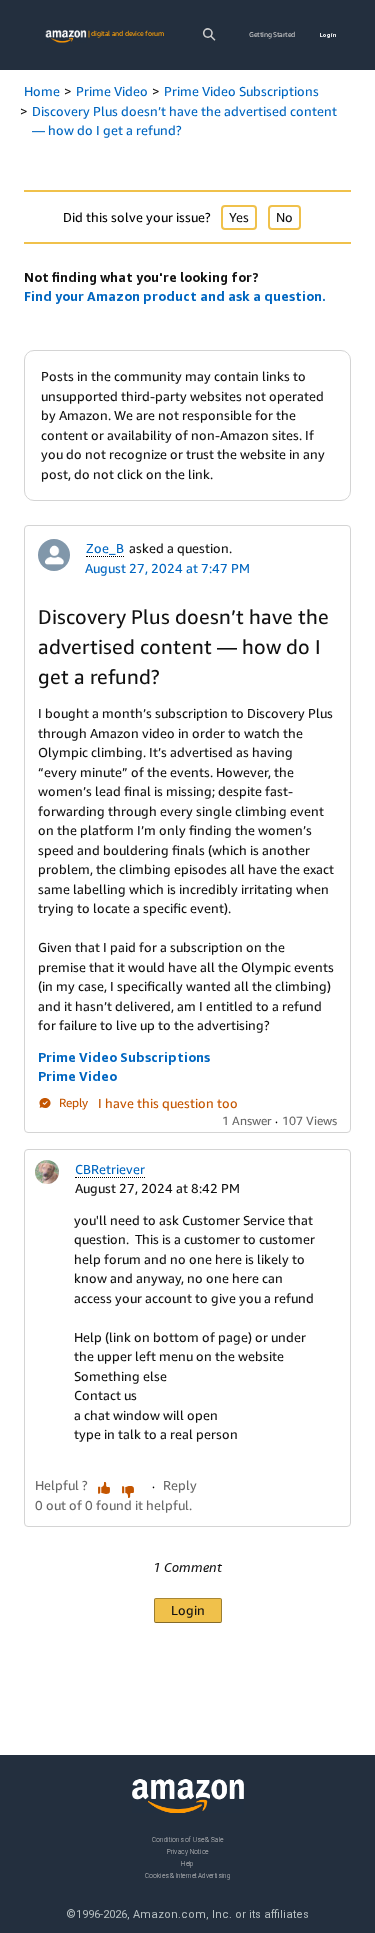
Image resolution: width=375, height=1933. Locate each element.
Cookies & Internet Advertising (188, 1874)
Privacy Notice (188, 1850)
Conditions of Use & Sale (187, 1839)
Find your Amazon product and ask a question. (175, 296)
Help (187, 1862)
